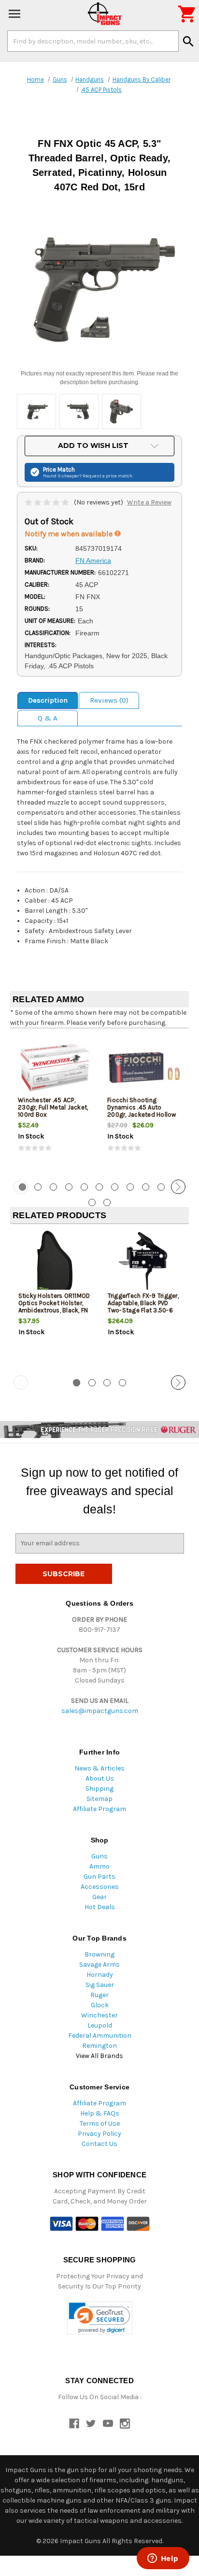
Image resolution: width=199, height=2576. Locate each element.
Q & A (48, 718)
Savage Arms (99, 1964)
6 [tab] (99, 1187)
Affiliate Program (99, 1809)
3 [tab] (53, 1187)
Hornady (100, 1975)
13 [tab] (107, 1202)
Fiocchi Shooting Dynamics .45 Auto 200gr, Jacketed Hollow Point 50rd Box (142, 1111)
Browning (99, 1954)
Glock (100, 2005)
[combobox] (93, 41)
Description (48, 700)
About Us (100, 1778)
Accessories (100, 1887)
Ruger (99, 1995)
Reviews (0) (109, 700)
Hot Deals (100, 1907)
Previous (21, 1187)
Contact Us (99, 2144)
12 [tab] (92, 1202)
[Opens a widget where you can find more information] (163, 2559)
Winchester (99, 2015)
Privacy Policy (99, 2134)
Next (178, 1187)
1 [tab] (77, 1383)
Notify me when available (70, 534)
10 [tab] (161, 1187)
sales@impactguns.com (100, 1711)
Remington (99, 2046)
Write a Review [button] (149, 502)
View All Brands (99, 2056)
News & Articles (99, 1768)
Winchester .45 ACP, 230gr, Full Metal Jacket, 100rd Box (53, 1107)
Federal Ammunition (100, 2036)
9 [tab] (146, 1187)
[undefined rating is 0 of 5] (48, 502)
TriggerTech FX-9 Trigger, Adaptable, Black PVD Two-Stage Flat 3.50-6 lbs (143, 1307)
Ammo (99, 1866)
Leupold (100, 2025)
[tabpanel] (55, 1103)
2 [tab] (38, 1187)
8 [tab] (130, 1187)
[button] (100, 2318)
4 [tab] (69, 1187)
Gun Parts (99, 1877)
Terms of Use (100, 2123)
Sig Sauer (100, 1985)
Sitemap (99, 1799)
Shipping (99, 1789)
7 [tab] (115, 1187)
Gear (99, 1897)
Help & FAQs (100, 2113)
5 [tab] (84, 1187)
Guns (99, 1856)
